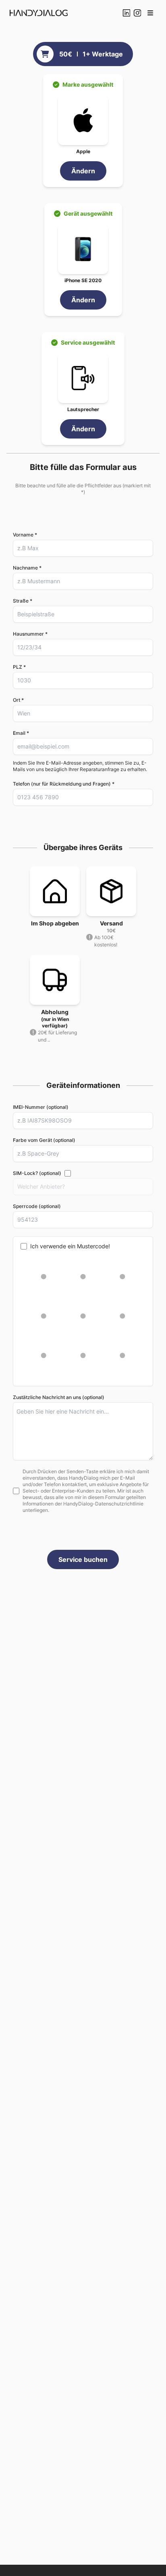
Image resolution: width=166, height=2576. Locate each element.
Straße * (23, 601)
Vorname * (25, 535)
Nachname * (27, 568)
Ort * (18, 700)
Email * (21, 733)
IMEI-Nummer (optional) (41, 1107)
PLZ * (19, 667)
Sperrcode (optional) (37, 1206)
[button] (150, 13)
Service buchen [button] (83, 1559)
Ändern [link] (83, 171)
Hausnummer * (30, 634)
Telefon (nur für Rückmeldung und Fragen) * (64, 784)
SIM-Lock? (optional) (37, 1173)
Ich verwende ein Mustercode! (70, 1246)
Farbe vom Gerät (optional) (44, 1140)
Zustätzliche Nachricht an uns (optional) (59, 1397)
